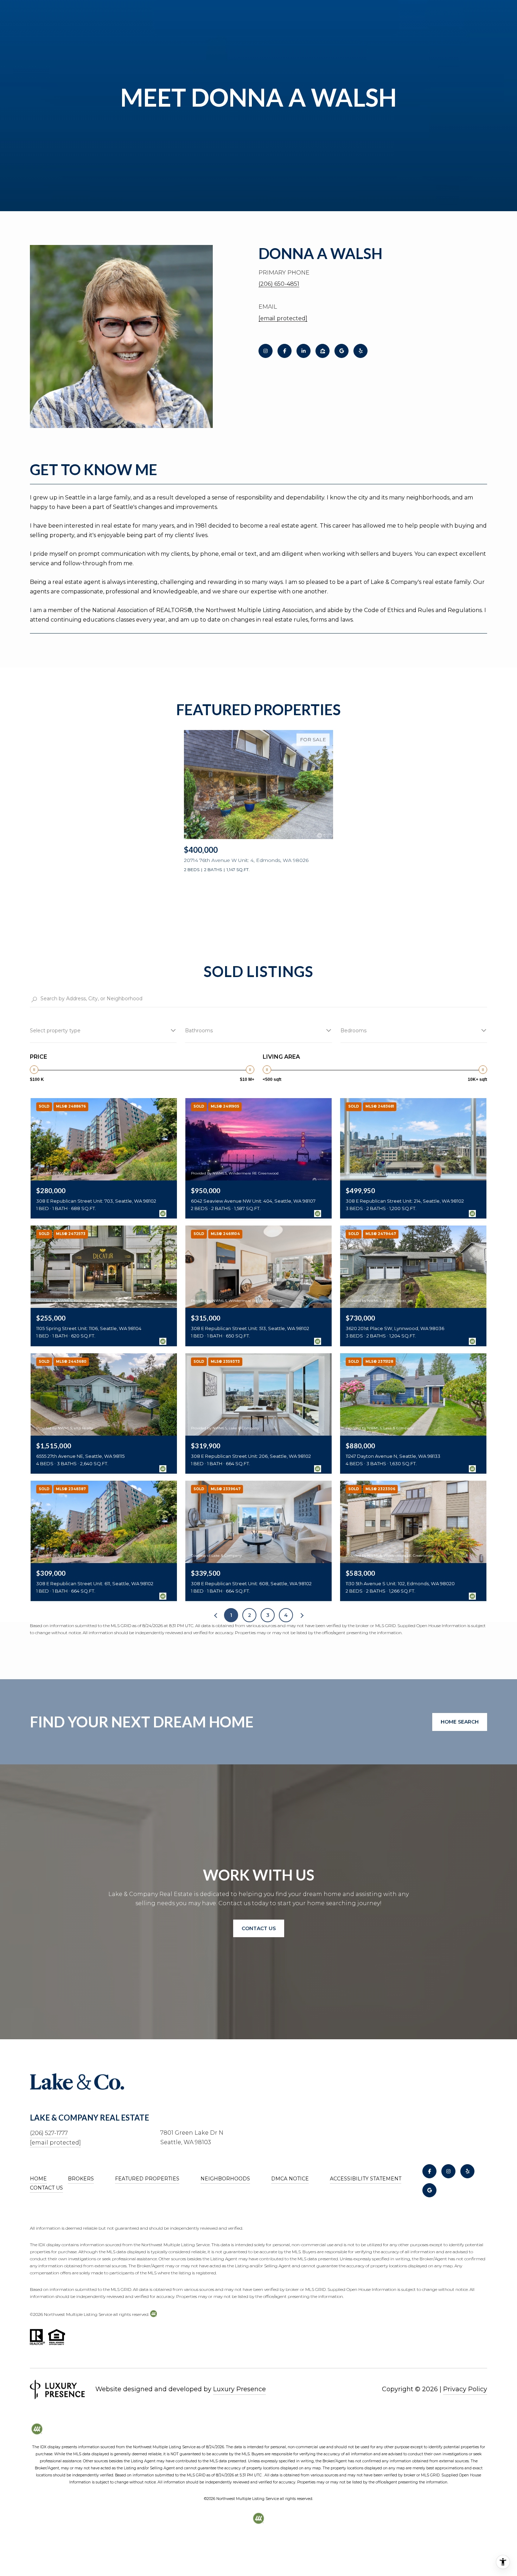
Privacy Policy (465, 2389)
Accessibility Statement (366, 2179)
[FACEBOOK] (285, 351)
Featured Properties (147, 2179)
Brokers (81, 2179)
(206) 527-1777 (49, 2133)
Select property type (55, 1031)
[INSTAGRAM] (266, 351)
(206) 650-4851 (279, 284)
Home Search (460, 1722)
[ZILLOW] (323, 351)
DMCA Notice (290, 2179)
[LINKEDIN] (304, 351)
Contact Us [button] (259, 1928)
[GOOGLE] (342, 351)
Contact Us (46, 2188)
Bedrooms (353, 1031)
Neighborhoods (225, 2179)
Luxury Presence (240, 2389)
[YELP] (360, 351)
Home (38, 2179)
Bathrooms (199, 1031)
